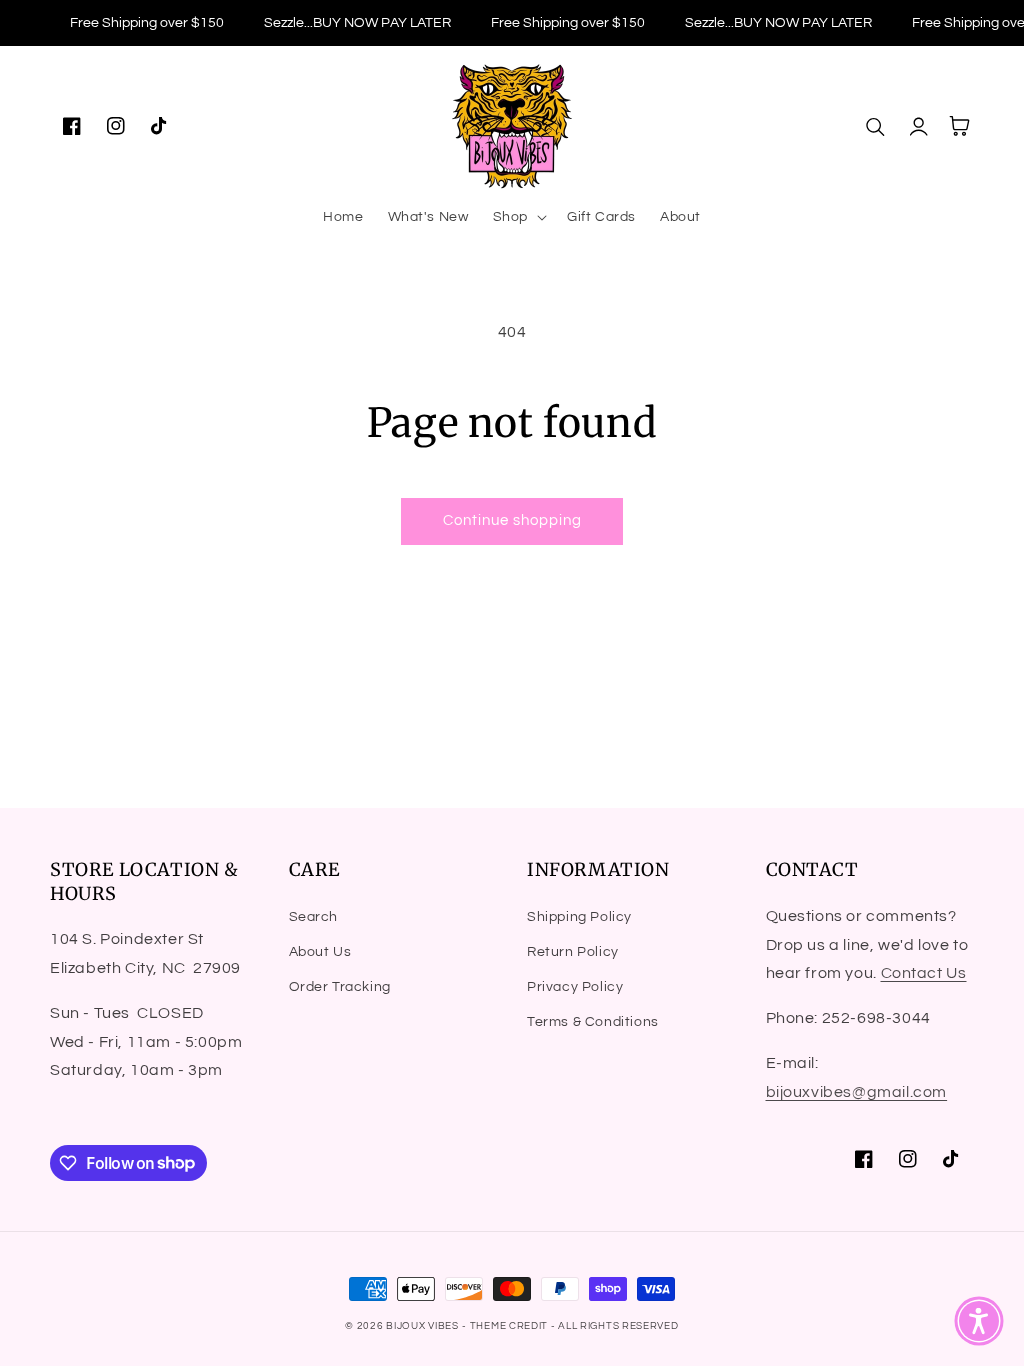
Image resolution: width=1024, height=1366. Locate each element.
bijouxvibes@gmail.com (857, 1092)
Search (314, 917)
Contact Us (924, 973)
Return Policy (573, 952)
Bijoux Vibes (422, 1326)
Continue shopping (512, 520)
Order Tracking (340, 987)
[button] (518, 217)
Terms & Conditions (593, 1022)
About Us (320, 952)
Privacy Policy (575, 987)
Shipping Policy (579, 917)
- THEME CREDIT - (510, 1326)
